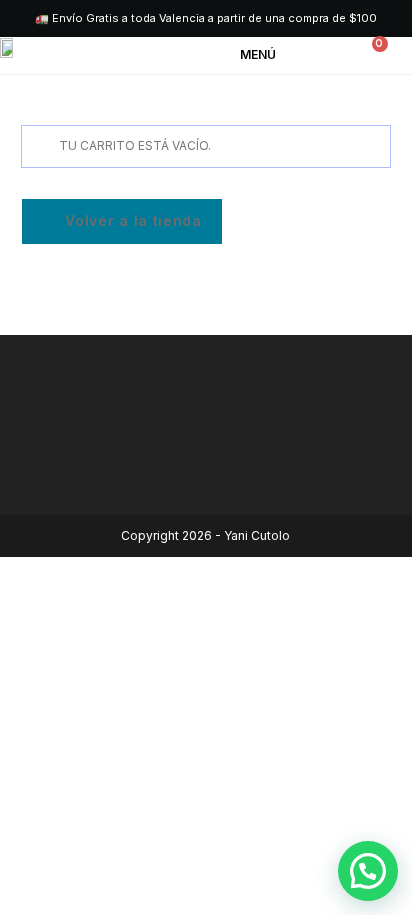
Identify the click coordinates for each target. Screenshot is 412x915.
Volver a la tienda (131, 220)
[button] (273, 56)
